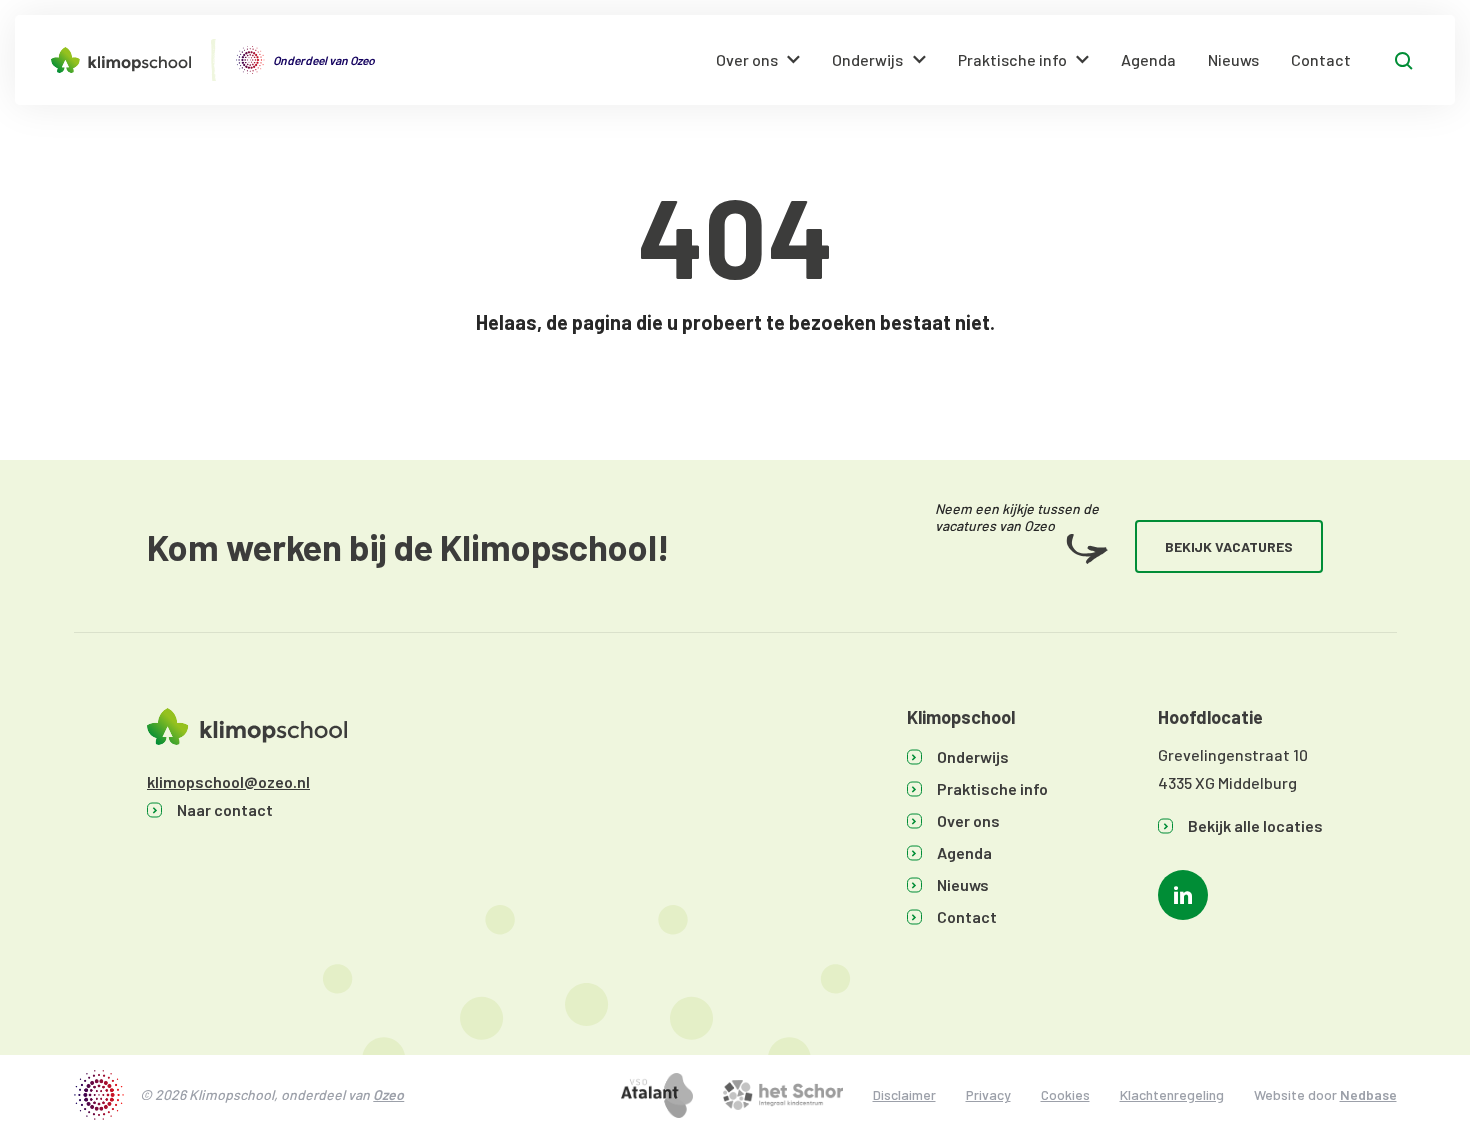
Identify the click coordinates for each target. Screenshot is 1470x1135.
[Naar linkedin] (1183, 895)
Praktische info (1012, 59)
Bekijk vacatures (1229, 546)
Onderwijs (867, 59)
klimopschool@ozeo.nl (228, 781)
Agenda (1148, 59)
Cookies (1065, 1094)
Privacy (988, 1094)
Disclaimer (904, 1094)
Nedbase (1368, 1094)
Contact (1321, 59)
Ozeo (388, 1094)
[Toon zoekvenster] (1404, 60)
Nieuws (1233, 59)
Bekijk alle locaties (1255, 825)
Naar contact (225, 809)
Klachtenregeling (1172, 1094)
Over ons (747, 59)
